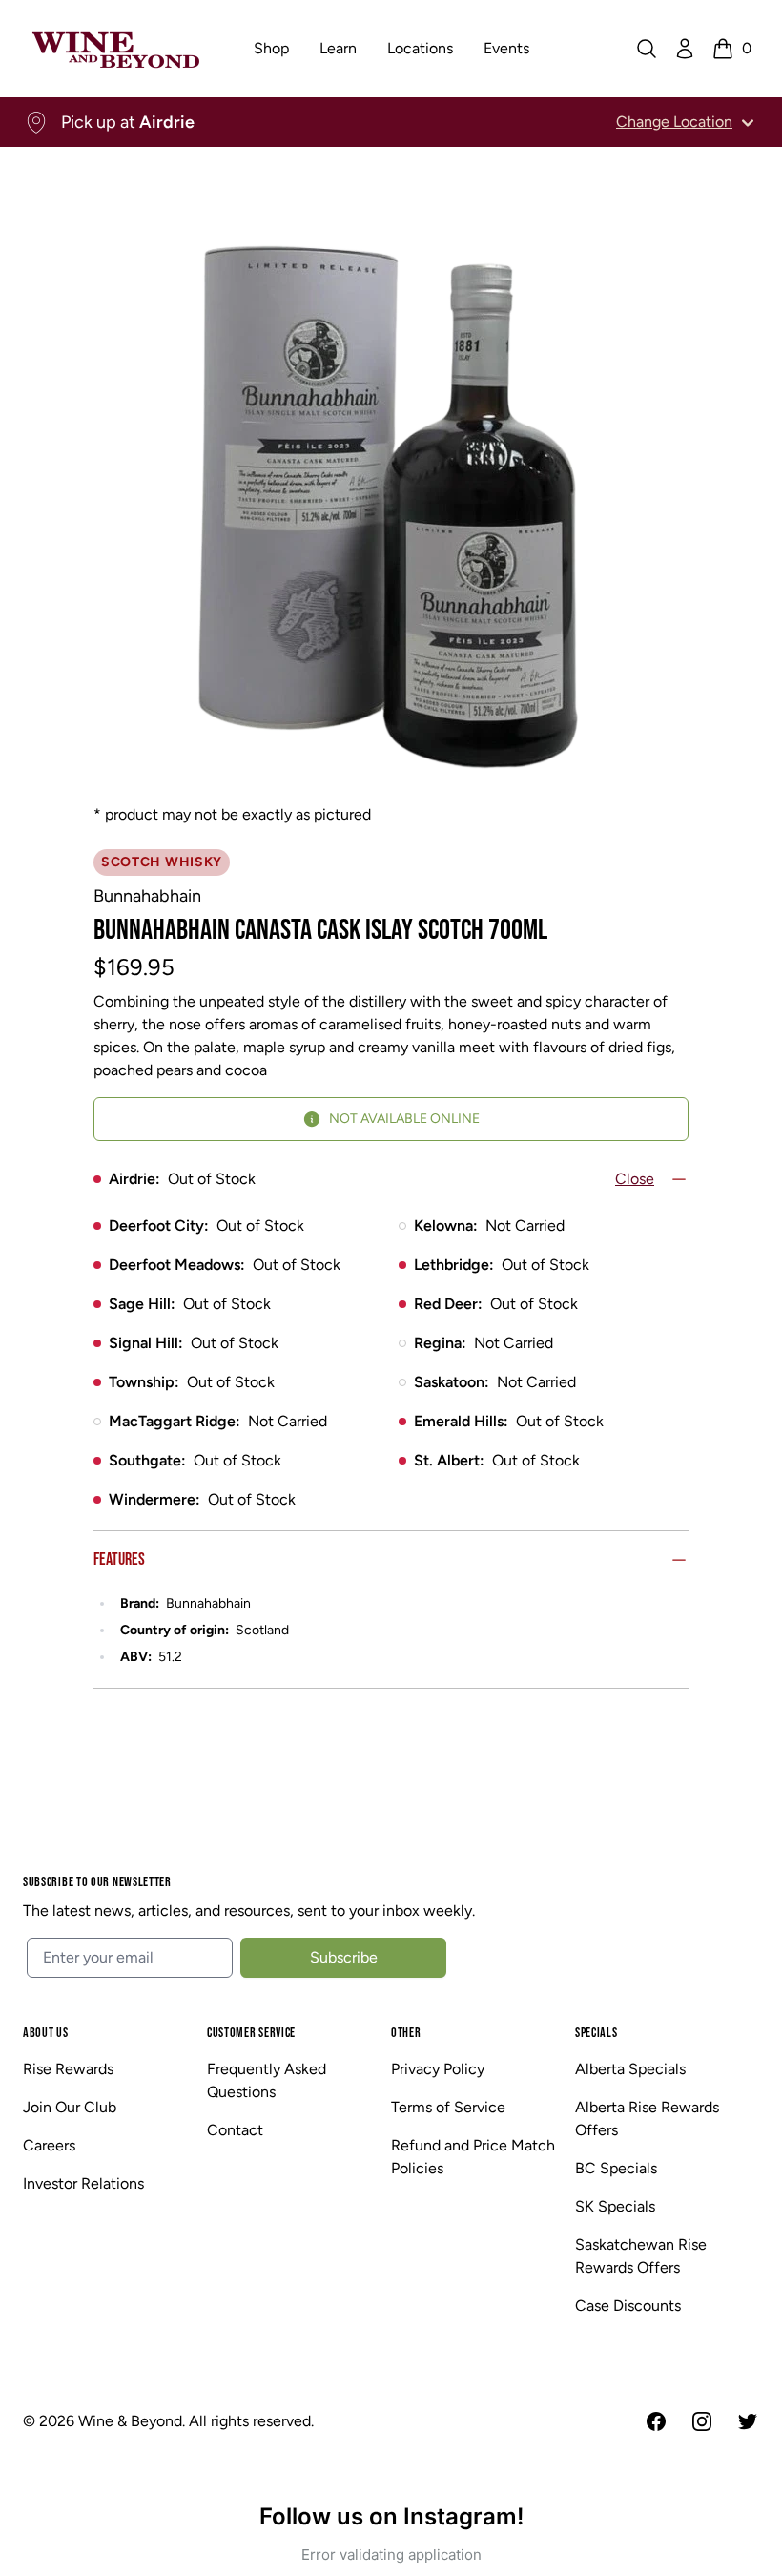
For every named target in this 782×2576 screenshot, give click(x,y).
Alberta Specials (630, 2069)
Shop (271, 48)
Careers (49, 2145)
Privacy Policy (438, 2069)
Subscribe (344, 1957)
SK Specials (615, 2206)
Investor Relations (83, 2183)
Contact (235, 2130)
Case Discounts (628, 2306)
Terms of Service (448, 2107)
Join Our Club (70, 2107)
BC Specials (616, 2168)
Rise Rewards (68, 2069)
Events (506, 48)
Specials (597, 2033)
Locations (420, 48)
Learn (338, 48)
